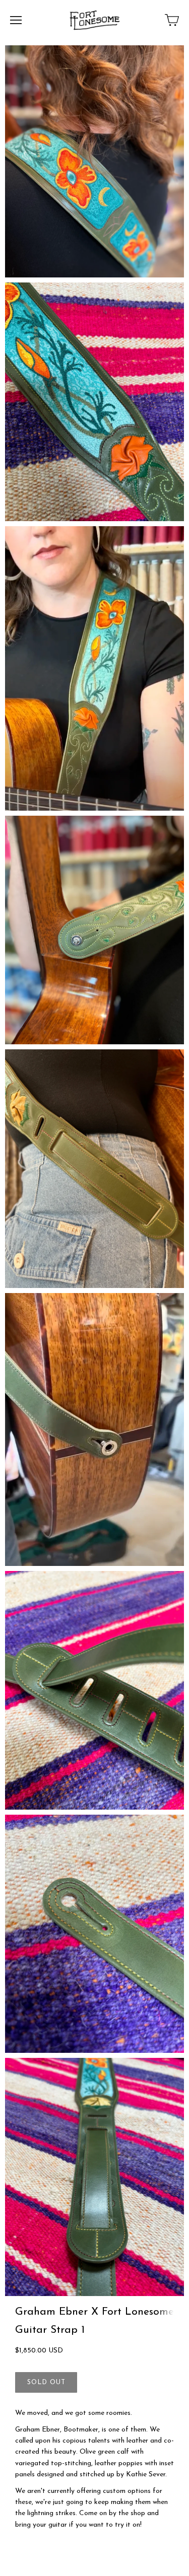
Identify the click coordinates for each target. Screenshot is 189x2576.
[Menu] (16, 20)
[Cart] (172, 20)
